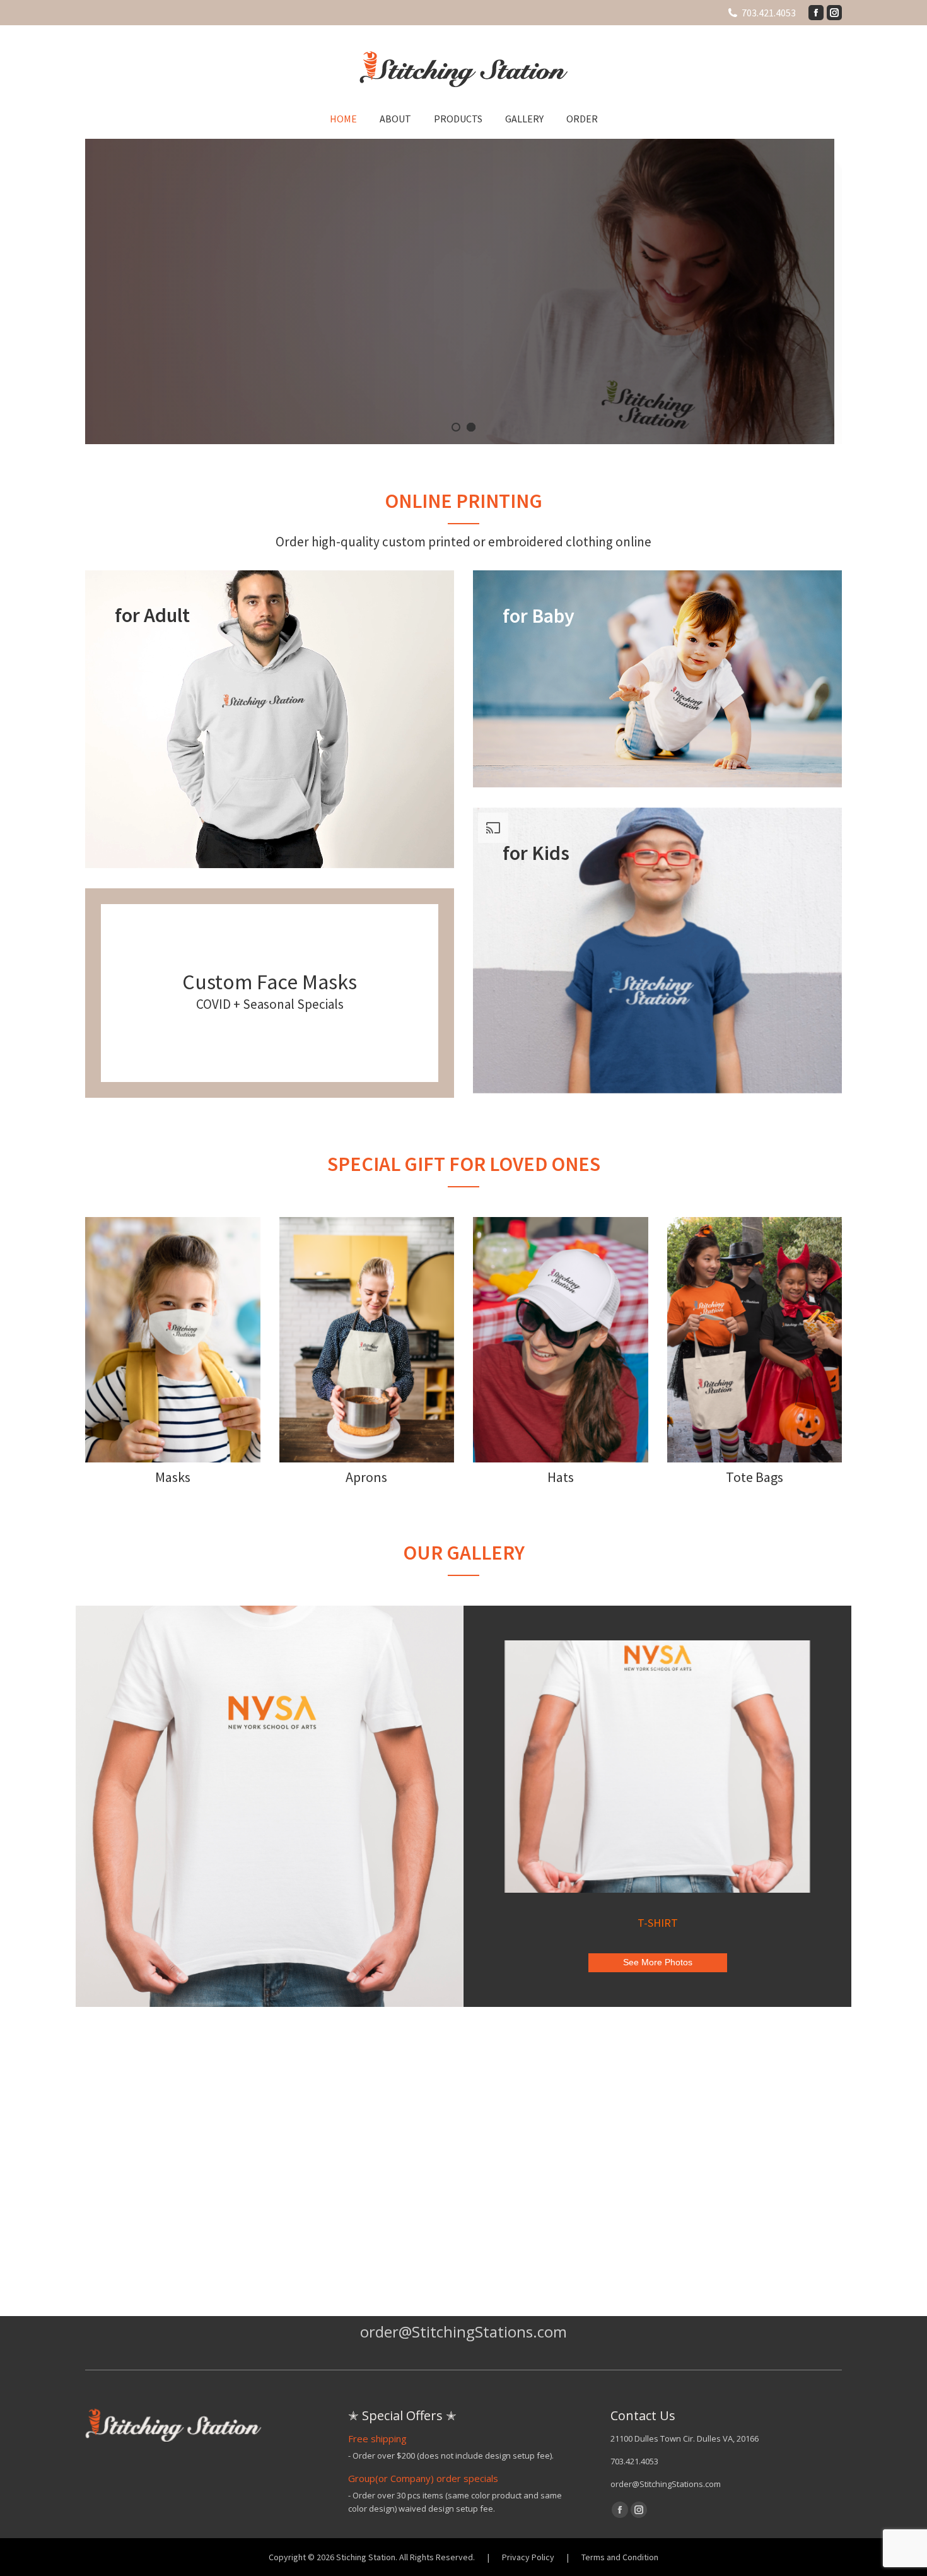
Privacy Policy (528, 2557)
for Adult (152, 615)
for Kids (536, 853)
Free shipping (377, 2438)
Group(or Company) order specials (423, 2478)
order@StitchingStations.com (666, 2484)
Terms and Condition (620, 2557)
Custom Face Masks (270, 982)
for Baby (539, 616)
